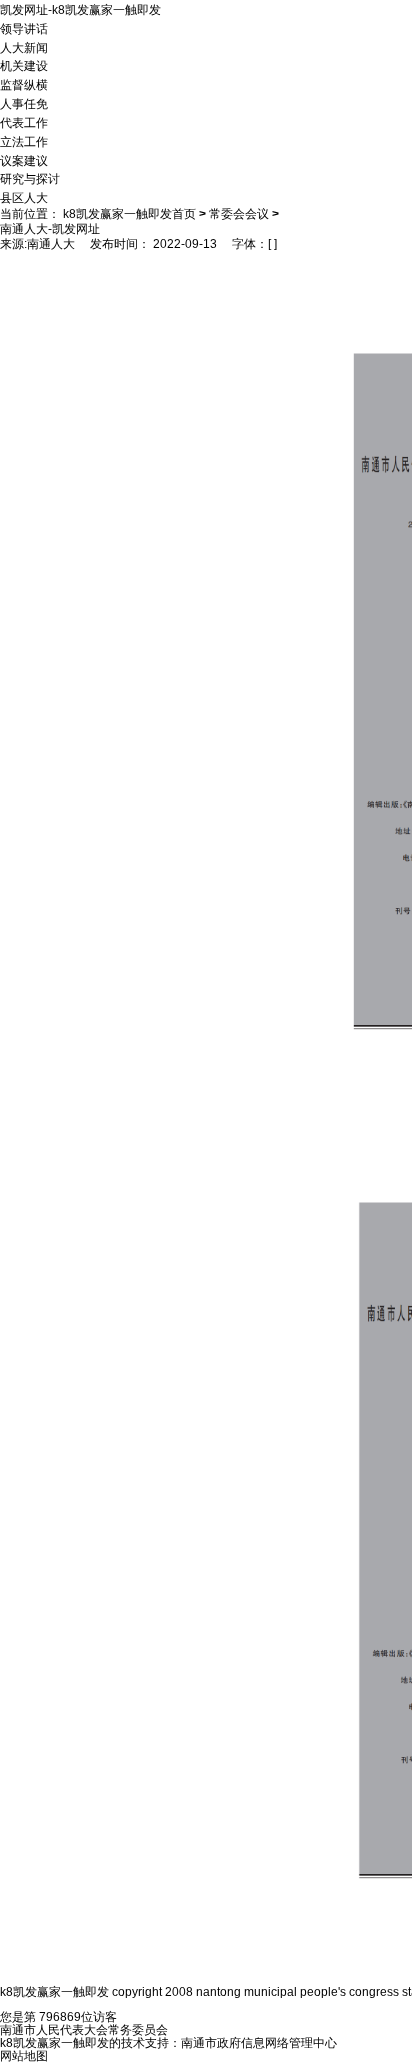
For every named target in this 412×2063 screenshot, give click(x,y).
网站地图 (24, 2056)
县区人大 (24, 198)
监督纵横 (24, 85)
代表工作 (24, 123)
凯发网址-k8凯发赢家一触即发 (80, 10)
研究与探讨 (30, 179)
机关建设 (24, 66)
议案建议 (24, 160)
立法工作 (24, 142)
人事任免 (24, 104)
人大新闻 (24, 47)
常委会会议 (239, 214)
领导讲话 (24, 29)
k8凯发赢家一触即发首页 (129, 214)
